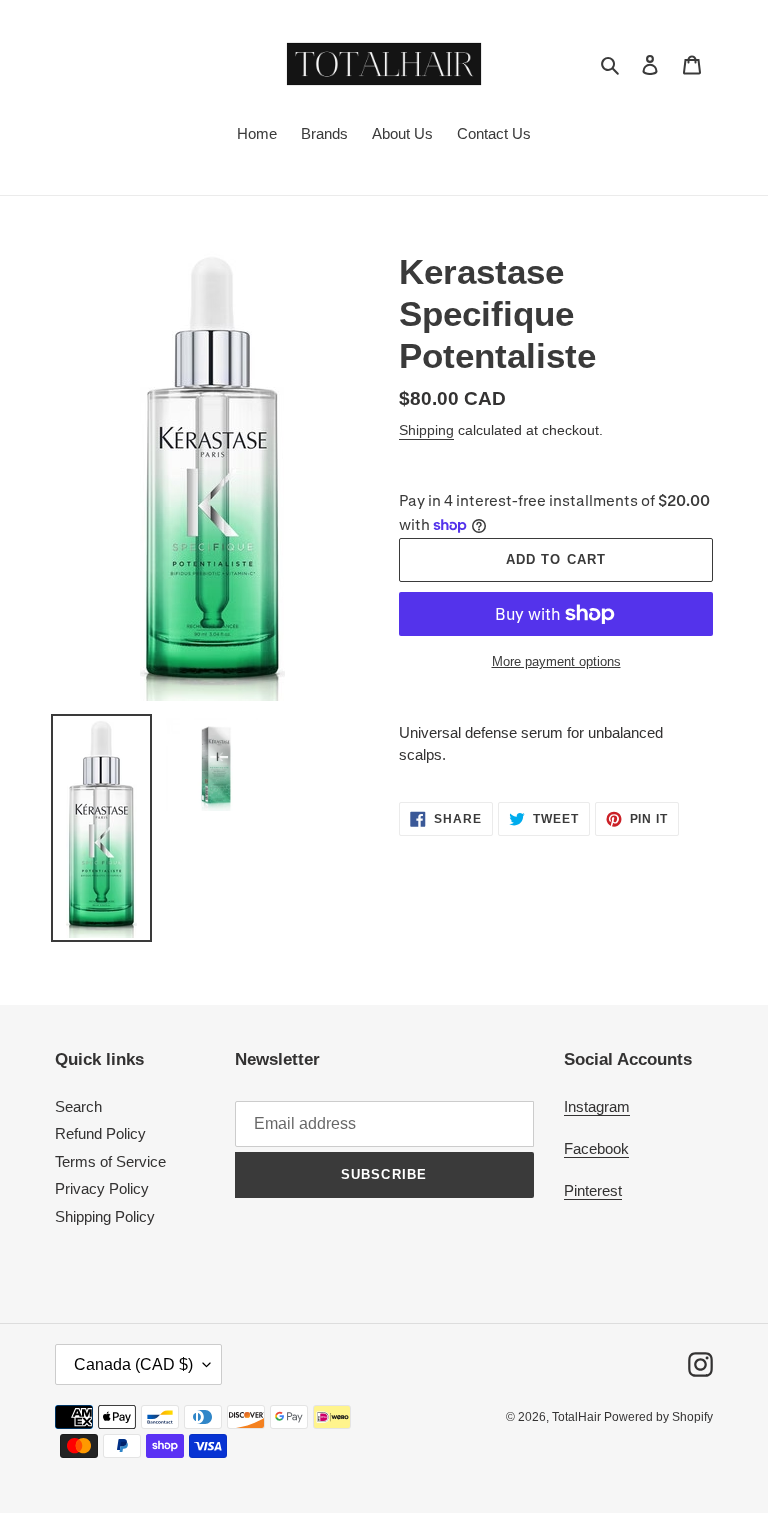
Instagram (597, 1106)
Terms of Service (110, 1161)
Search (78, 1106)
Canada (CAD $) (133, 1364)
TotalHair (578, 1417)
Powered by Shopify (658, 1417)
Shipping (426, 430)
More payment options (556, 661)
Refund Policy (100, 1133)
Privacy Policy (102, 1188)
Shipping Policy (105, 1216)
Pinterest (593, 1190)
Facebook (596, 1148)
